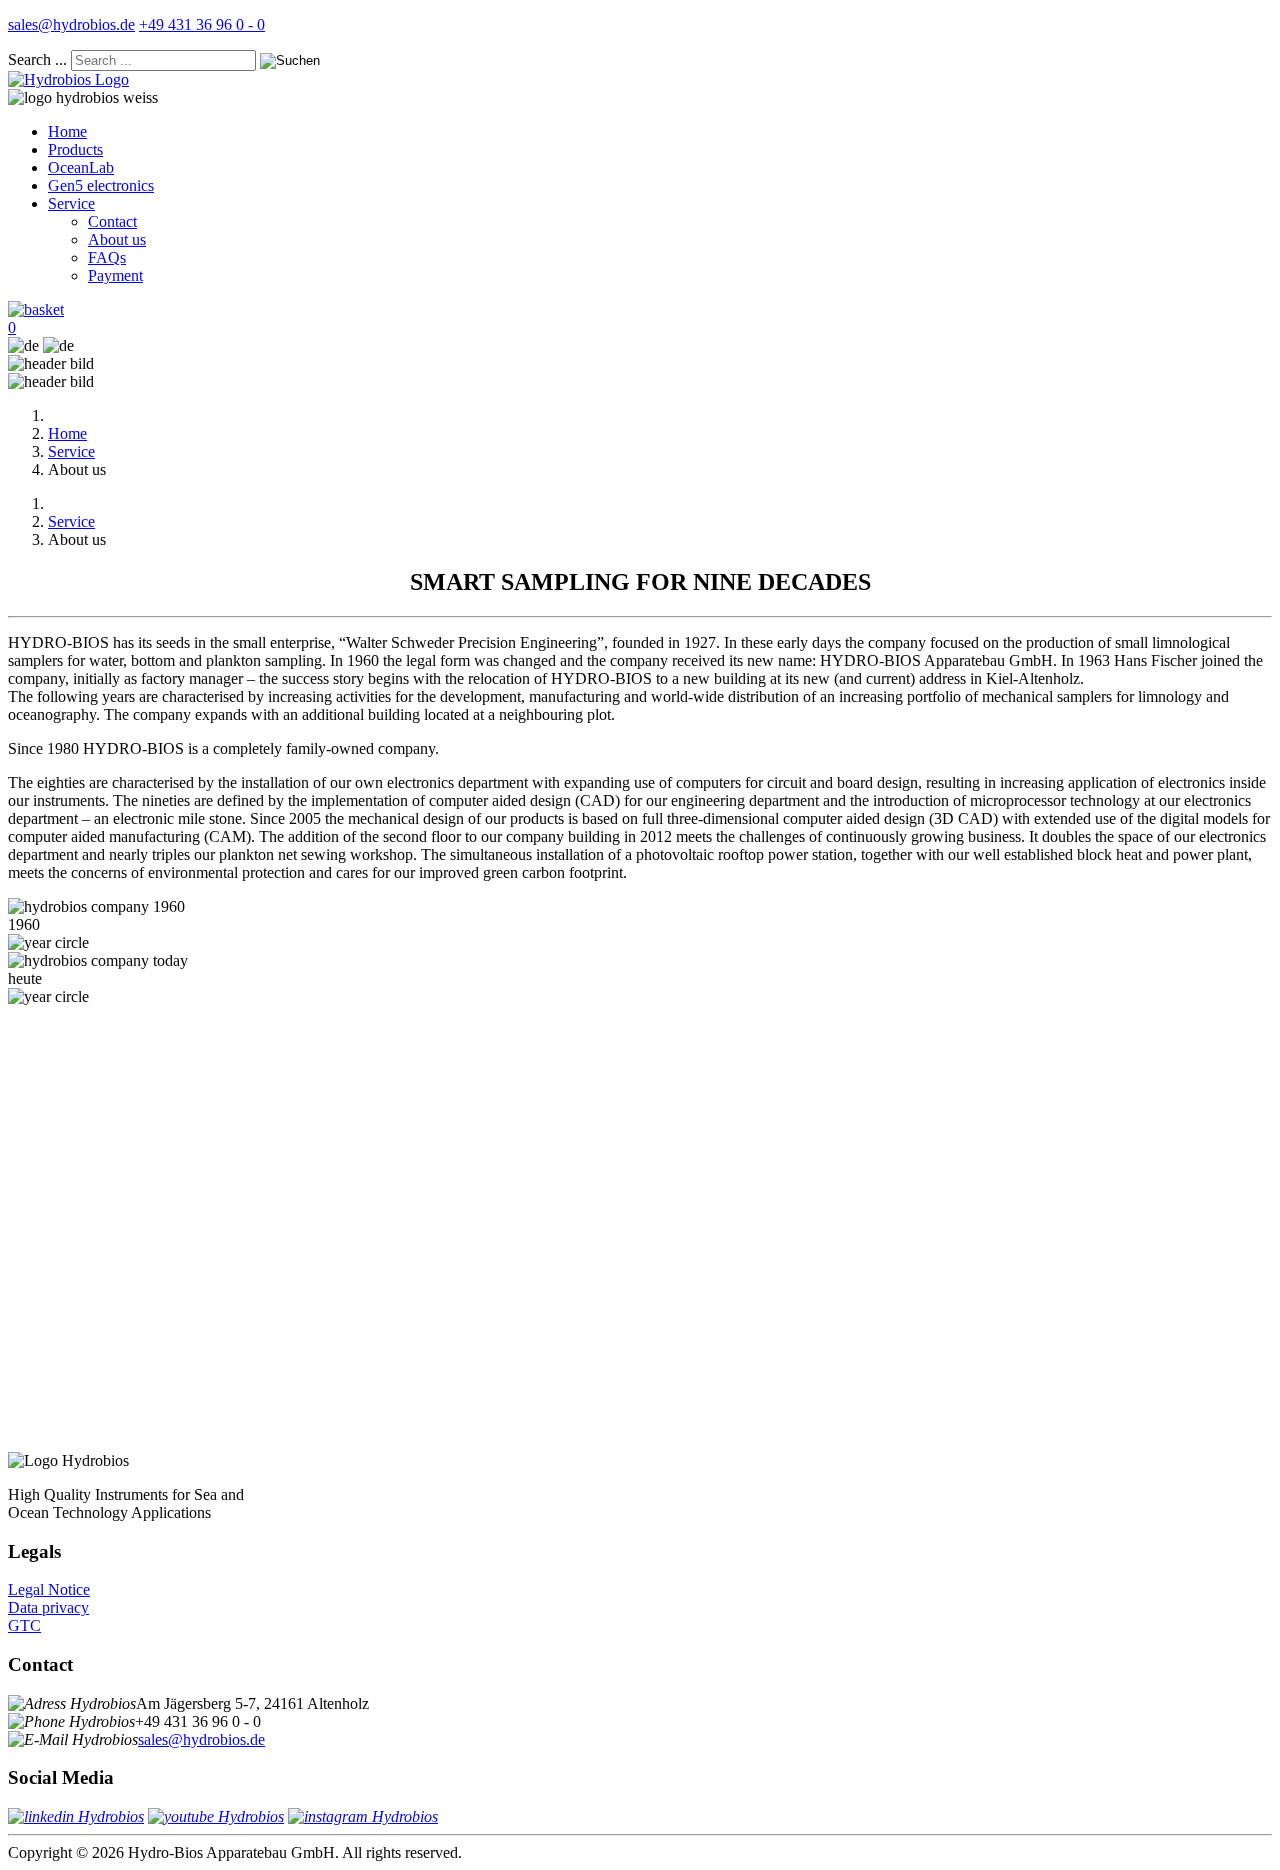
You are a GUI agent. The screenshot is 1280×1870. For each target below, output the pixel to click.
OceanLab (81, 167)
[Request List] (36, 309)
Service (71, 203)
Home (67, 131)
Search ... (37, 59)
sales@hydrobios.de (71, 24)
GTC (24, 1625)
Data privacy (48, 1607)
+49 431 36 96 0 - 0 (202, 24)
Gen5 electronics (101, 185)
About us (117, 239)
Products (75, 149)
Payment (115, 275)
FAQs (107, 257)
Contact (112, 221)
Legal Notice (49, 1589)
